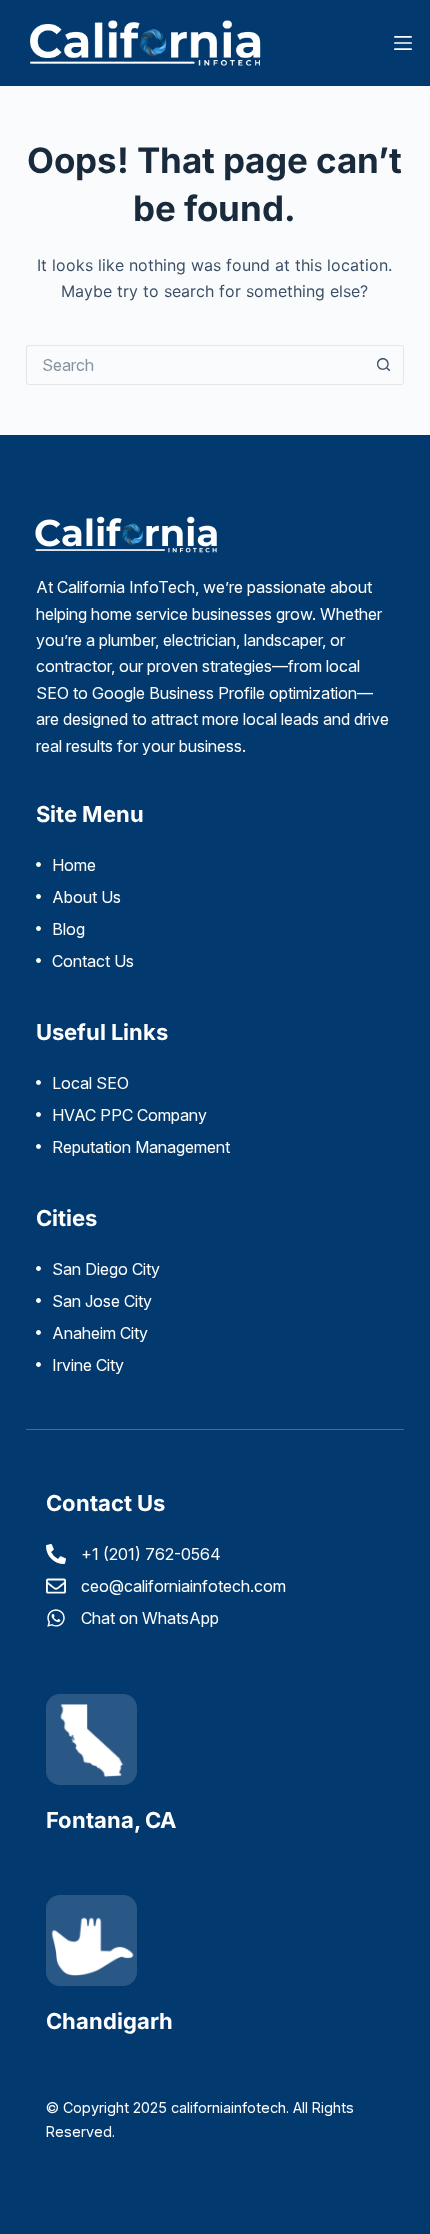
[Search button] (384, 365)
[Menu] (403, 43)
